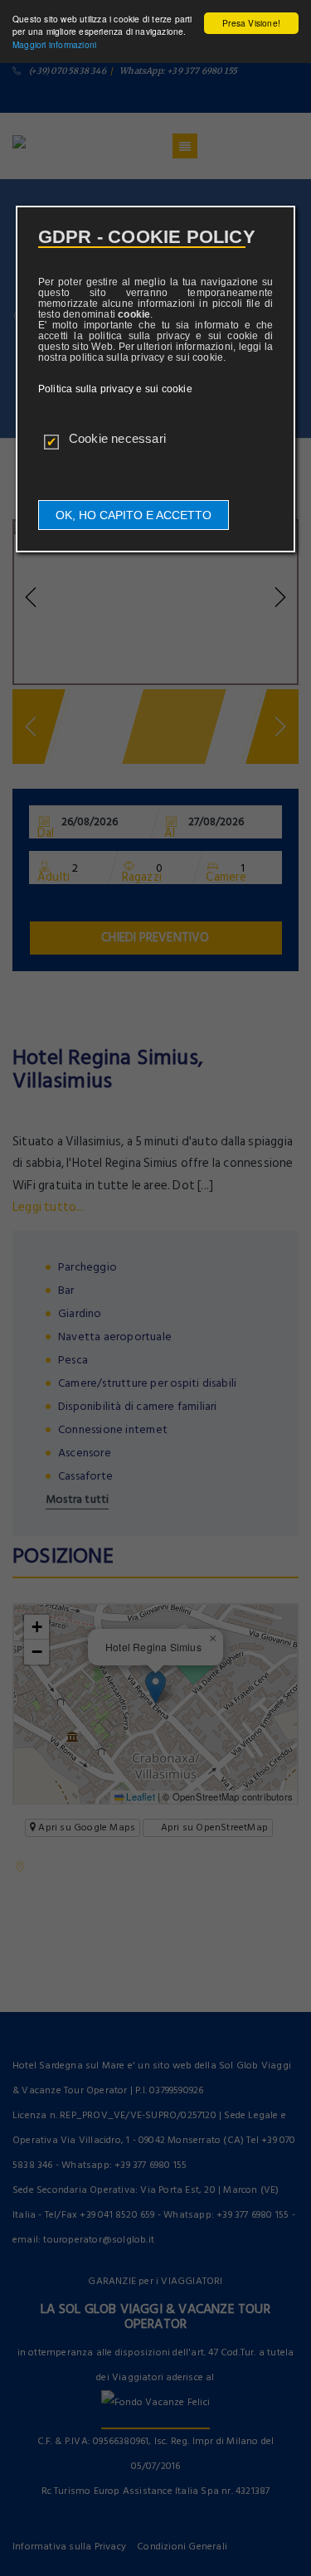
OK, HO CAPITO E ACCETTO (134, 515)
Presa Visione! (251, 23)
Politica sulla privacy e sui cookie (115, 389)
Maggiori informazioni (54, 44)
